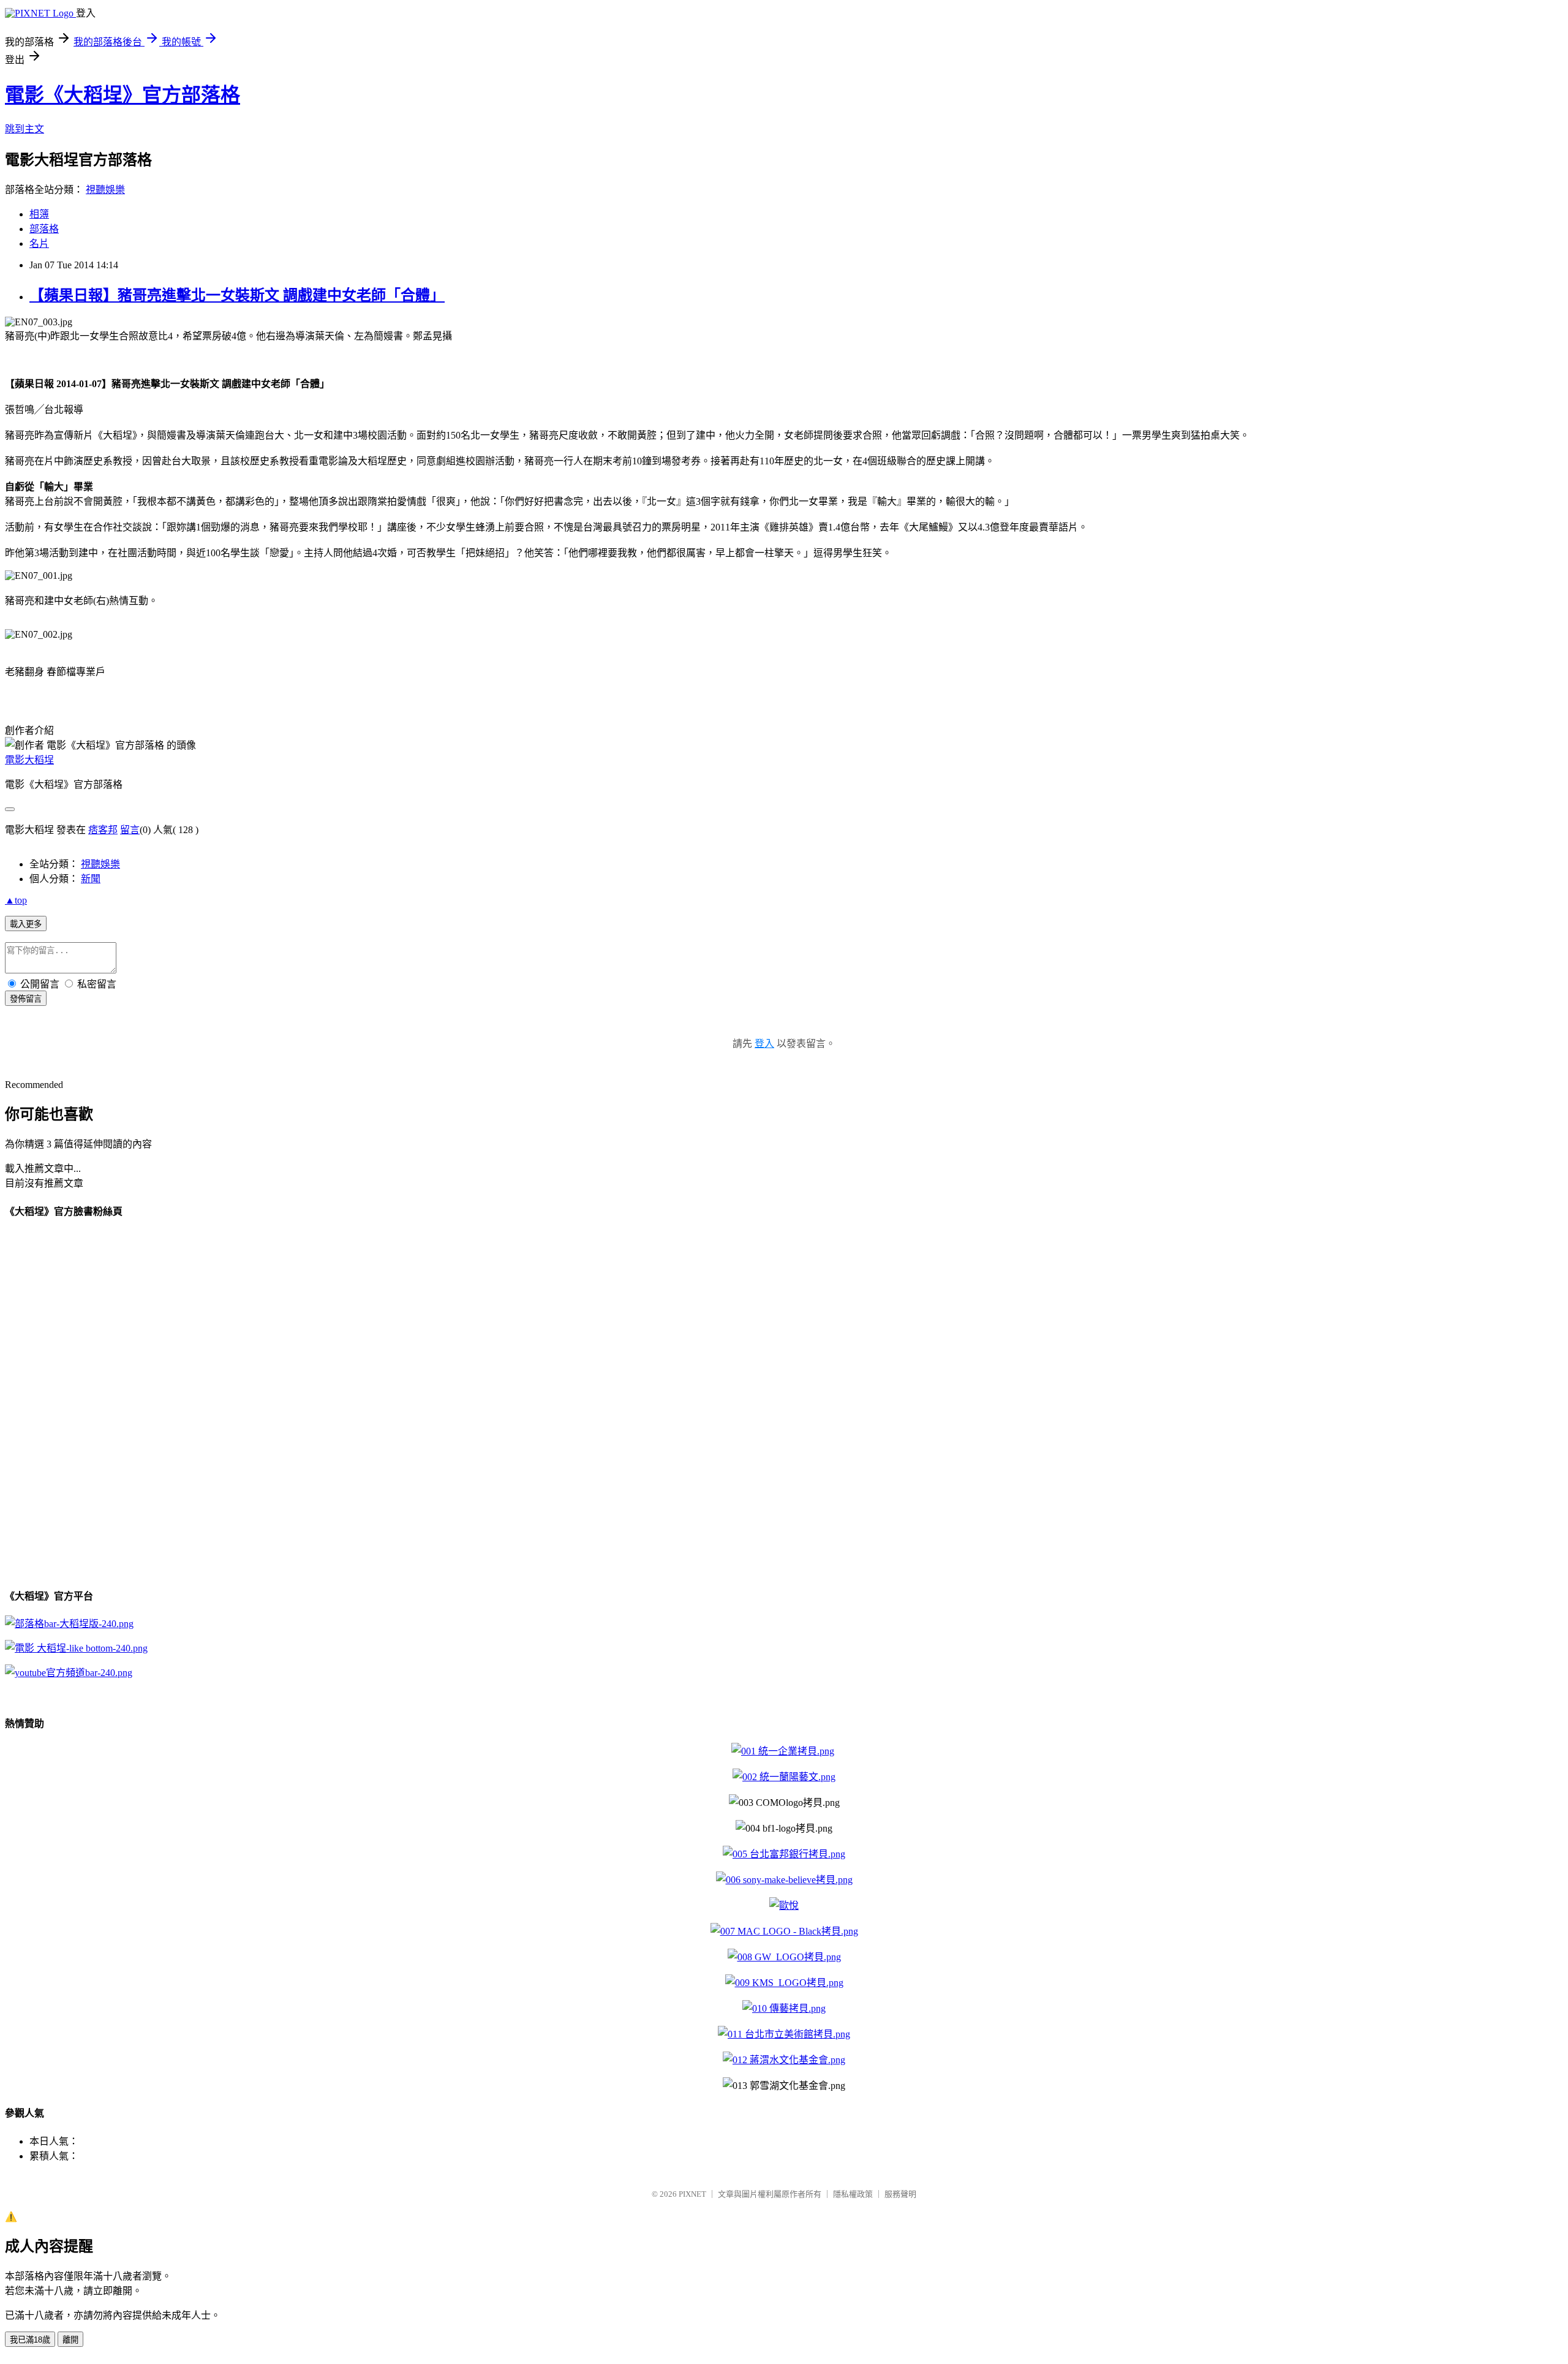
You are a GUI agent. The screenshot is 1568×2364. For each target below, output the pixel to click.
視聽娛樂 (105, 190)
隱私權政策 (853, 2194)
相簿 (39, 214)
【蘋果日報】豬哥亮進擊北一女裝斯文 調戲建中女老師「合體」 (237, 295)
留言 (130, 830)
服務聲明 (900, 2194)
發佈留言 (26, 999)
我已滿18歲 (30, 2340)
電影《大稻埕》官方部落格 (123, 95)
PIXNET (692, 2194)
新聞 (91, 879)
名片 (39, 244)
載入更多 (26, 924)
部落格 (44, 229)
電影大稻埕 (29, 760)
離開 (70, 2340)
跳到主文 (24, 129)
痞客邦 (103, 830)
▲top (16, 900)
